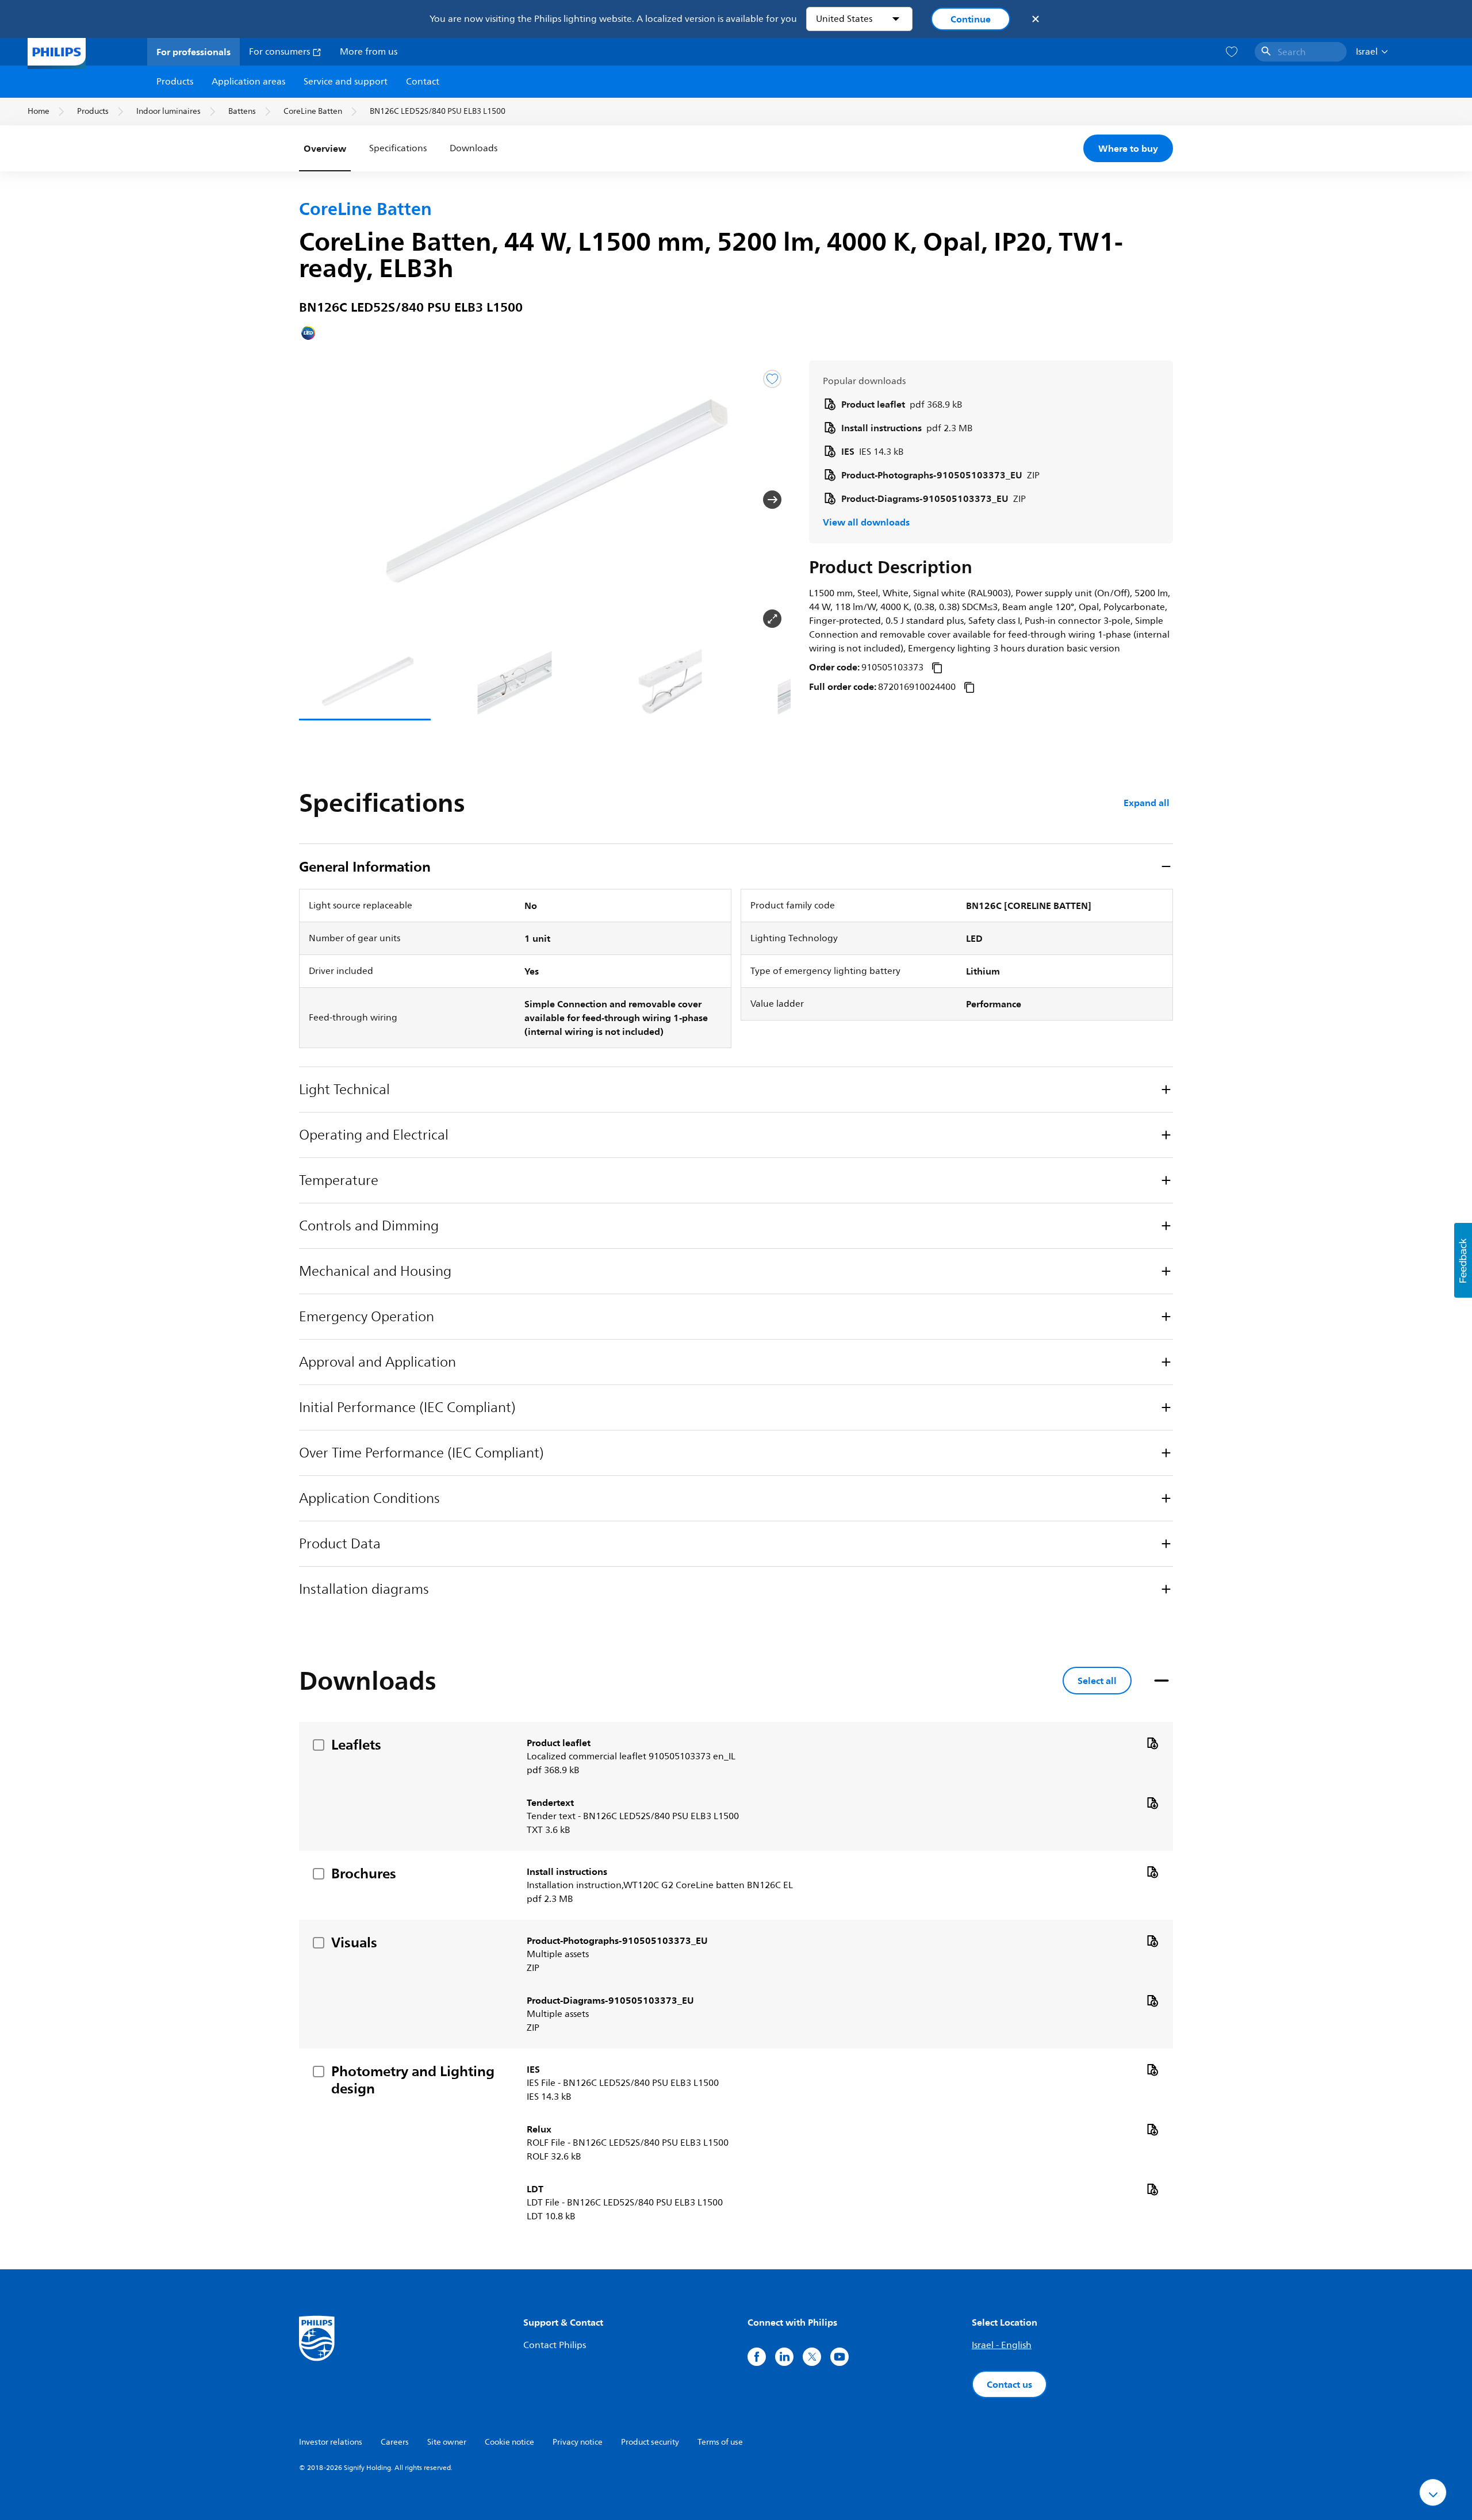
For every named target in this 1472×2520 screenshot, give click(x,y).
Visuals (354, 1942)
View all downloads (866, 522)
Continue (971, 19)
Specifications (398, 148)
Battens (242, 111)
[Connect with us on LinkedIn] (784, 2357)
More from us (369, 52)
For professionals (193, 52)
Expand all (1147, 803)
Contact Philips (555, 2345)
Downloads (474, 148)
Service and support (346, 82)
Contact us (1009, 2384)
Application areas (248, 82)
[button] (317, 500)
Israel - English (1002, 2345)
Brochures (364, 1873)
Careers (395, 2442)
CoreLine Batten (313, 111)
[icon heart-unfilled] (1232, 52)
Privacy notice (578, 2442)
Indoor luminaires (168, 111)
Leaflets (356, 1744)
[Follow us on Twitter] (812, 2357)
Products (175, 82)
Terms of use (720, 2442)
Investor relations (331, 2442)
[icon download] (1152, 1743)
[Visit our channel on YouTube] (839, 2357)
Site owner (447, 2442)
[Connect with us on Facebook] (757, 2357)
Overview (325, 148)
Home (39, 111)
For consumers (281, 52)
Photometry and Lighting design (413, 2080)
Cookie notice (509, 2442)
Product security (650, 2442)
